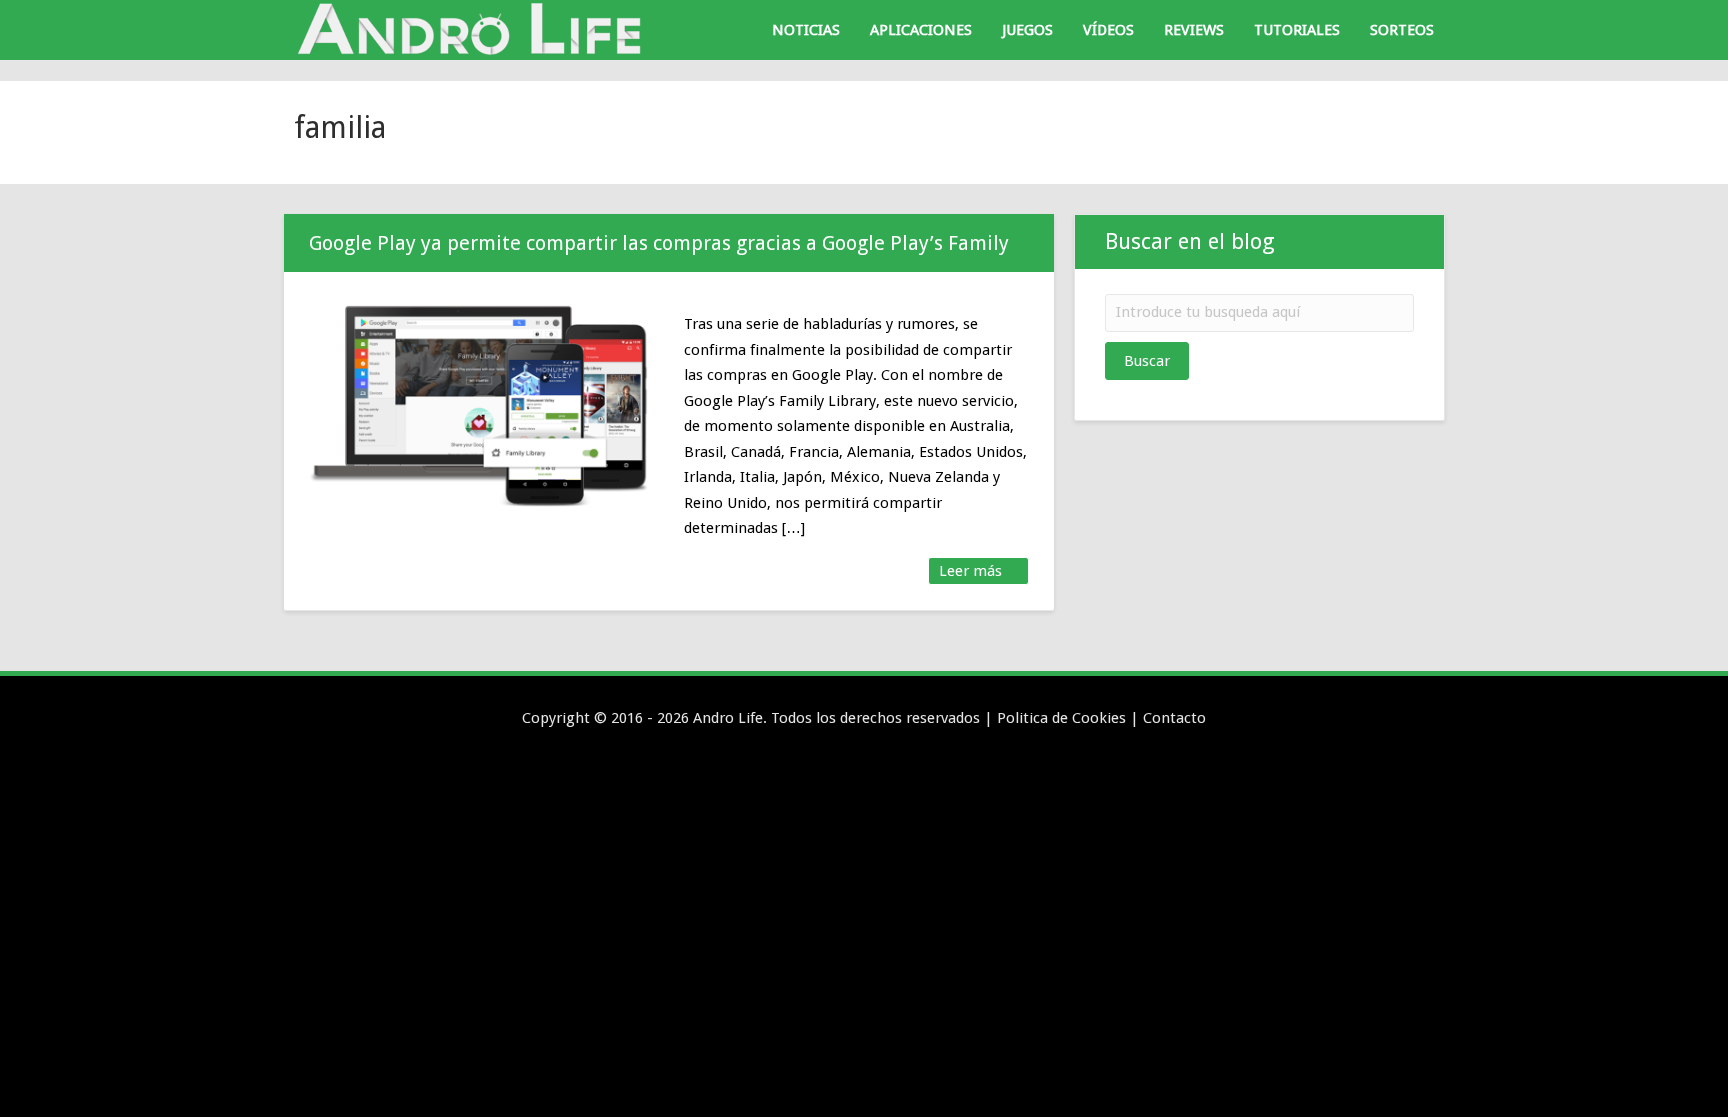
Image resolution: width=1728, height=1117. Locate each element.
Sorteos (1402, 30)
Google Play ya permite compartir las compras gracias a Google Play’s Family (659, 243)
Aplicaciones (921, 30)
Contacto (1174, 718)
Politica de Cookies (1061, 718)
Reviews (1194, 30)
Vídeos (1108, 30)
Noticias (806, 30)
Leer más (972, 571)
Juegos (1027, 30)
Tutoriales (1297, 30)
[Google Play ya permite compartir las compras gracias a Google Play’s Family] (481, 403)
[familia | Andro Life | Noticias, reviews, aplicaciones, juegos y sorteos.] (474, 29)
